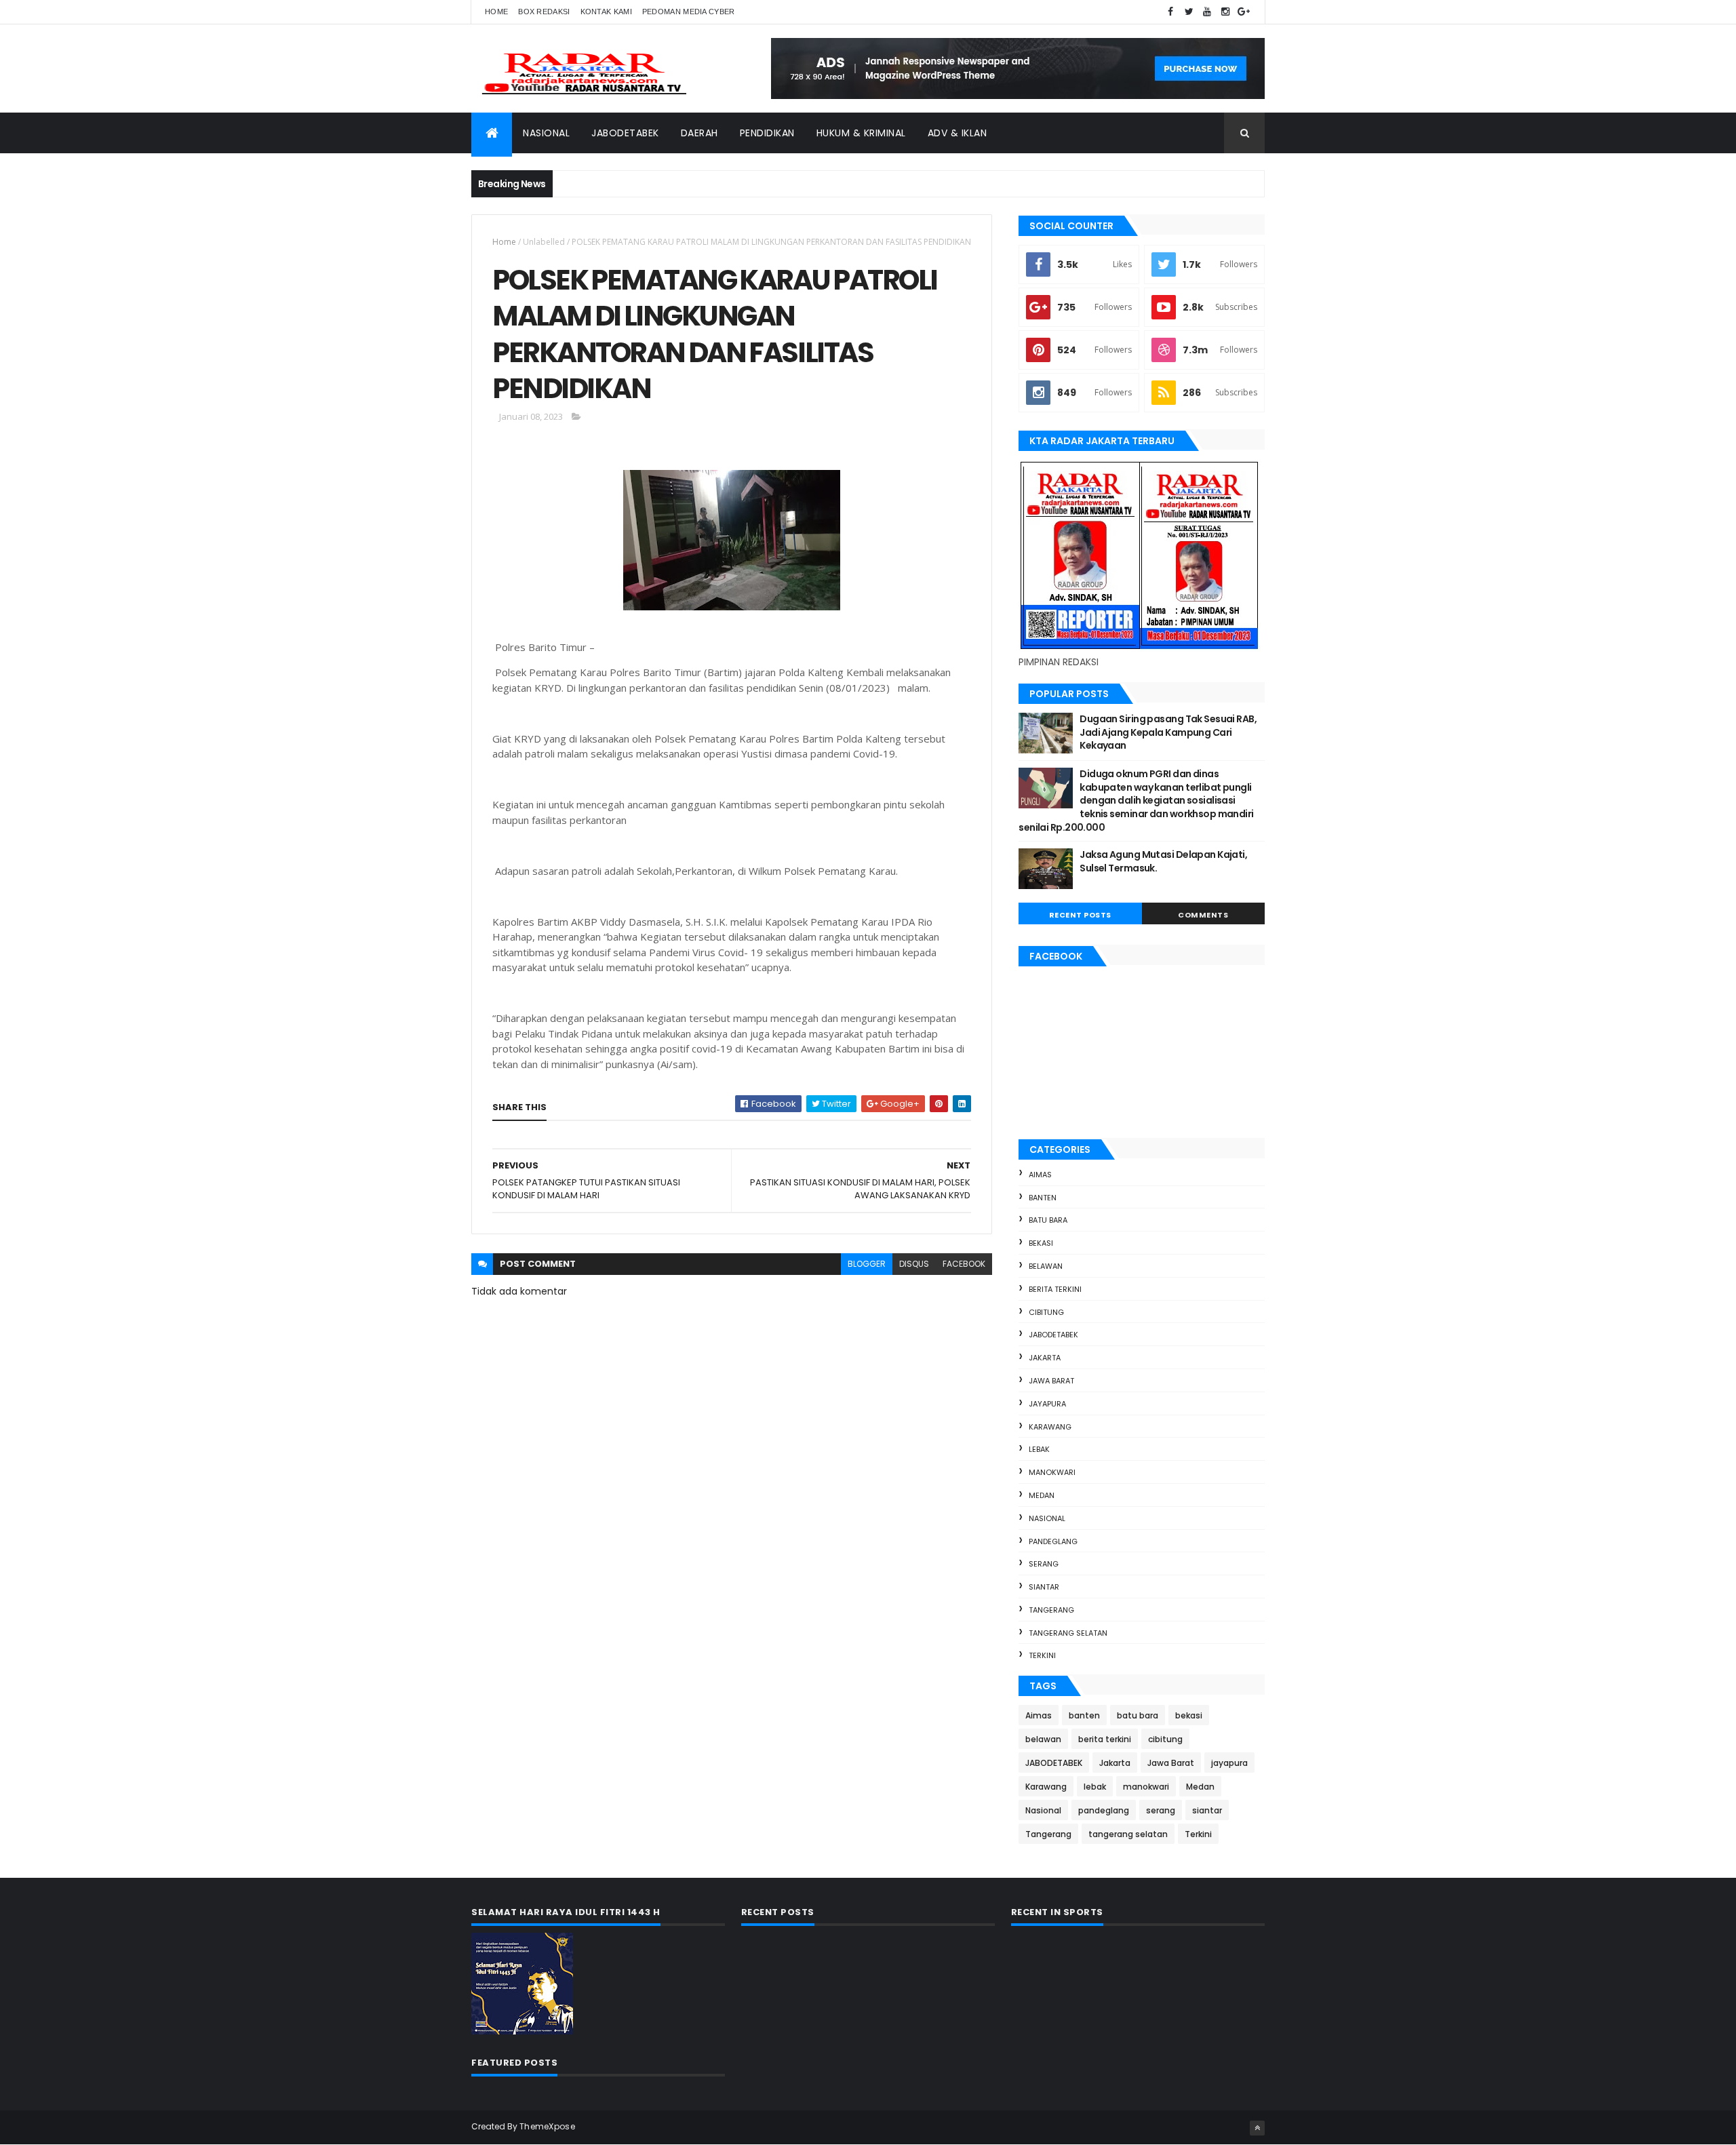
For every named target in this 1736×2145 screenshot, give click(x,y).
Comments (1203, 915)
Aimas (1040, 1175)
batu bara (1048, 1220)
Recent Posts (1080, 915)
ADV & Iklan (958, 133)
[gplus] (1244, 12)
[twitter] (1189, 12)
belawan (1046, 1266)
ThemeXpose (547, 2126)
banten (1043, 1198)
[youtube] (1207, 12)
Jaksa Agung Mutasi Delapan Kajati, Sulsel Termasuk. (1163, 861)
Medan (1042, 1495)
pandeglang (1053, 1541)
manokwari (1052, 1472)
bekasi (1041, 1243)
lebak (1039, 1449)
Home (496, 12)
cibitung (1046, 1312)
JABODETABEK (1053, 1335)
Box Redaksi (544, 12)
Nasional (546, 133)
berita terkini (1055, 1289)
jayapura (1047, 1404)
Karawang (1050, 1427)
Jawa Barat (1051, 1381)
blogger (867, 1264)
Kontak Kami (606, 12)
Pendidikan (767, 133)
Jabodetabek (625, 133)
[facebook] (1170, 12)
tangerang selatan (1068, 1633)
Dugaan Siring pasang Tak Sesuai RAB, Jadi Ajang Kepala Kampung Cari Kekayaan (1168, 732)
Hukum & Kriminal (861, 133)
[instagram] (1225, 12)
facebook (964, 1264)
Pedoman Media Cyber (689, 12)
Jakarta (1045, 1358)
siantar (1044, 1587)
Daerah (699, 133)
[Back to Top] (1257, 2128)
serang (1044, 1564)
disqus (914, 1264)
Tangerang (1051, 1610)
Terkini (1042, 1655)
